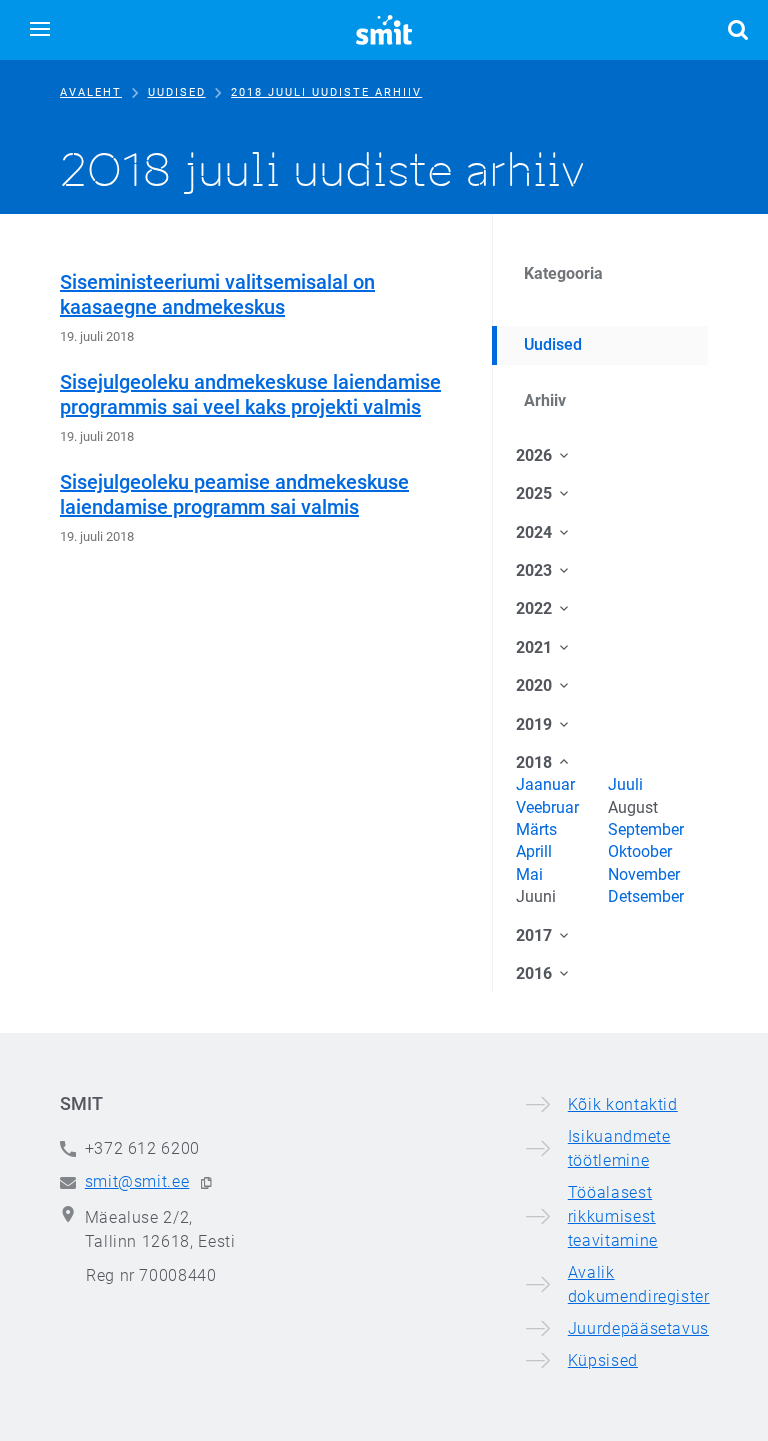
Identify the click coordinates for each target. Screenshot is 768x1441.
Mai (529, 874)
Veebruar (547, 807)
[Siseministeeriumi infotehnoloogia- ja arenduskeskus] (384, 30)
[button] (40, 30)
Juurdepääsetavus (638, 1328)
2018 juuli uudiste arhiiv (326, 92)
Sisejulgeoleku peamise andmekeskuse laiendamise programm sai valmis (234, 494)
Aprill (534, 851)
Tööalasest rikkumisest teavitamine (613, 1216)
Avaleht (91, 92)
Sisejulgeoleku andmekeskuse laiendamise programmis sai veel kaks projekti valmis (250, 394)
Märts (536, 829)
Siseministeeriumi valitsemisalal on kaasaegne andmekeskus (217, 294)
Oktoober (640, 851)
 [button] (738, 30)
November (644, 874)
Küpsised (603, 1360)
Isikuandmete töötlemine (619, 1148)
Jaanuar (545, 784)
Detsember (646, 896)
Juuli (625, 784)
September (646, 829)
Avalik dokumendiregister (639, 1284)
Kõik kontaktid (623, 1104)
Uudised (177, 92)
